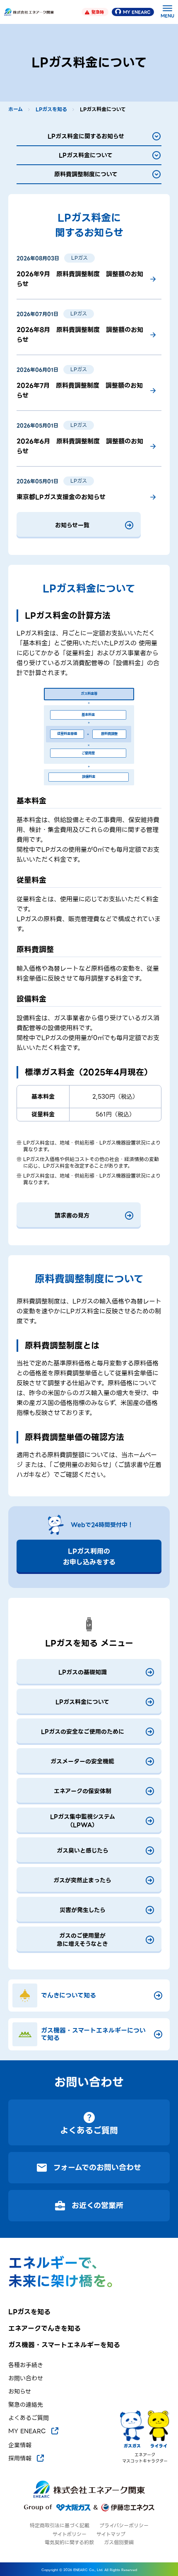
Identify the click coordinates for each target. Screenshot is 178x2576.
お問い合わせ (26, 2378)
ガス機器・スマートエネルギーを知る (64, 2345)
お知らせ (20, 2392)
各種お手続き (26, 2365)
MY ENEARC (137, 12)
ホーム (16, 109)
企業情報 (20, 2445)
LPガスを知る (51, 109)
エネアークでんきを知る (44, 2329)
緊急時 (98, 12)
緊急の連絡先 (26, 2405)
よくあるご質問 (29, 2418)
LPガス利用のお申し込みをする (89, 1557)
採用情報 (20, 2458)
